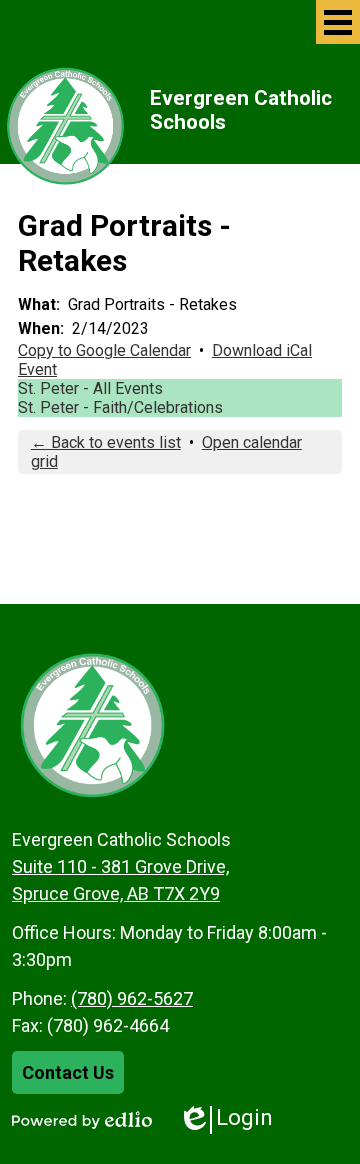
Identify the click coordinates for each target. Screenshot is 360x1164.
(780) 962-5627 (132, 998)
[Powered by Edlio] (82, 1120)
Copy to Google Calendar (104, 350)
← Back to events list (106, 442)
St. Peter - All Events (90, 388)
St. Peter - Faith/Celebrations (120, 407)
